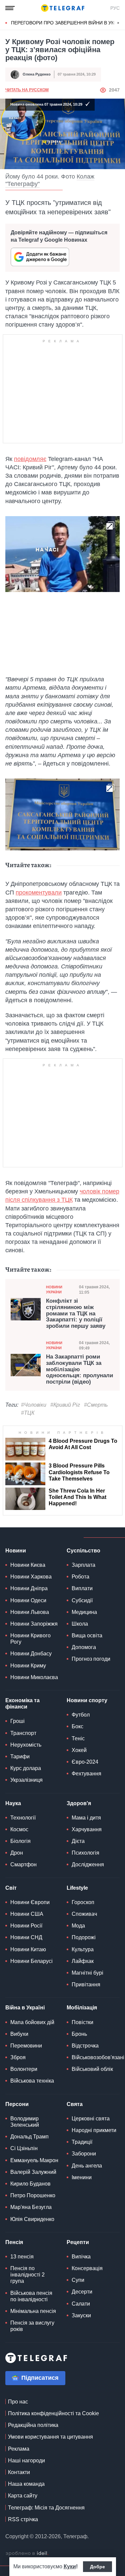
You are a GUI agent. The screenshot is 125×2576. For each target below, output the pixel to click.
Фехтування (86, 1774)
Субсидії (82, 1600)
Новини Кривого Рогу (30, 1639)
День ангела (87, 2166)
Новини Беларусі (31, 1961)
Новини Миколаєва (34, 1677)
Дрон (17, 1853)
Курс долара (26, 1768)
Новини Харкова (31, 1577)
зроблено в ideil (27, 2554)
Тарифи (20, 1757)
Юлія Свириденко (32, 2219)
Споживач (84, 1914)
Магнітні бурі (87, 1973)
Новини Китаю (28, 1949)
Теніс (78, 1738)
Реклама (19, 2449)
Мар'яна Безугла (31, 2207)
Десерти (82, 2292)
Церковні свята (91, 2119)
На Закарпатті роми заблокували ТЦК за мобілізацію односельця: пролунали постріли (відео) (79, 1369)
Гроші (17, 1721)
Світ (11, 1888)
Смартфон (23, 1864)
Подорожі (84, 1937)
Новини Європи (30, 1902)
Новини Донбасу (31, 1654)
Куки (70, 2566)
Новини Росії (26, 1926)
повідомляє (30, 459)
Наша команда (26, 2484)
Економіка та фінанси (22, 1704)
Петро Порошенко (33, 2195)
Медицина (84, 1612)
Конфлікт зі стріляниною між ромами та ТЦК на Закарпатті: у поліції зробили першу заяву (76, 1314)
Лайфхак (83, 1961)
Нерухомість (26, 1745)
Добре (97, 2567)
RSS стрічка (23, 2519)
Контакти (19, 2472)
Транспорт (23, 1733)
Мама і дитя (86, 1818)
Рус (115, 8)
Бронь (79, 2034)
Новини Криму (28, 1666)
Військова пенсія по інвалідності (31, 2296)
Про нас (18, 2402)
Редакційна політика (33, 2425)
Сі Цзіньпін (24, 2148)
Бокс (77, 1726)
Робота (80, 1577)
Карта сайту (23, 2496)
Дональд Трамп (29, 2137)
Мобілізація (82, 2008)
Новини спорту (87, 1700)
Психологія (85, 1853)
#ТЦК (28, 1413)
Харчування (87, 1829)
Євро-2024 (85, 1762)
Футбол (81, 1715)
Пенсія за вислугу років (32, 2326)
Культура (83, 1949)
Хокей (79, 1750)
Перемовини (26, 2046)
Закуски (81, 2315)
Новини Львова (30, 1612)
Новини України (54, 1290)
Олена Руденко (37, 74)
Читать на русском (27, 90)
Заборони (84, 2154)
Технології (23, 1818)
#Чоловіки (34, 1405)
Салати (81, 2304)
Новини (16, 1551)
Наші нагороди (26, 2461)
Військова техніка (32, 2081)
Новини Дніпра (29, 1588)
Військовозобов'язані (98, 2057)
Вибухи (19, 2034)
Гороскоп (83, 1902)
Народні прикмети (94, 2130)
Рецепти (78, 2242)
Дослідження (88, 1864)
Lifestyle (77, 1888)
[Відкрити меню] (10, 8)
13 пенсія (22, 2257)
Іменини (82, 2177)
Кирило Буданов (30, 2184)
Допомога (84, 1647)
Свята (75, 2104)
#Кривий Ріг (65, 1405)
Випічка (81, 2257)
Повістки (82, 2022)
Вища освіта (87, 1635)
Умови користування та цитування (50, 2437)
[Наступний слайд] (118, 23)
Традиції (82, 2142)
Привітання (86, 1984)
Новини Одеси (28, 1600)
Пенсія (14, 2242)
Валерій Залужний (33, 2172)
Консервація (87, 2268)
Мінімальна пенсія (33, 2311)
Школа (80, 1624)
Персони (17, 2104)
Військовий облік (92, 2069)
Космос (19, 1829)
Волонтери (24, 2069)
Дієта (78, 1841)
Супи (78, 2280)
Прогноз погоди (91, 1659)
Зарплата (83, 1565)
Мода (78, 1926)
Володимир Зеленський (25, 2122)
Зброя (18, 2057)
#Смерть (96, 1405)
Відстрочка (85, 2046)
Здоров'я (79, 1803)
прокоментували (39, 893)
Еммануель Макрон (34, 2160)
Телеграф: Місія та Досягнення (46, 2508)
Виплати (82, 1588)
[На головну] (63, 8)
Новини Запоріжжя (34, 1624)
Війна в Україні (25, 2008)
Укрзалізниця (26, 1780)
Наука (13, 1803)
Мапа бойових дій (32, 2022)
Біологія (20, 1841)
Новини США (27, 1914)
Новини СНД (26, 1937)
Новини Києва (28, 1565)
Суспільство (83, 1551)
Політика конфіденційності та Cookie (53, 2413)
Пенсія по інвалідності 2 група (27, 2275)
